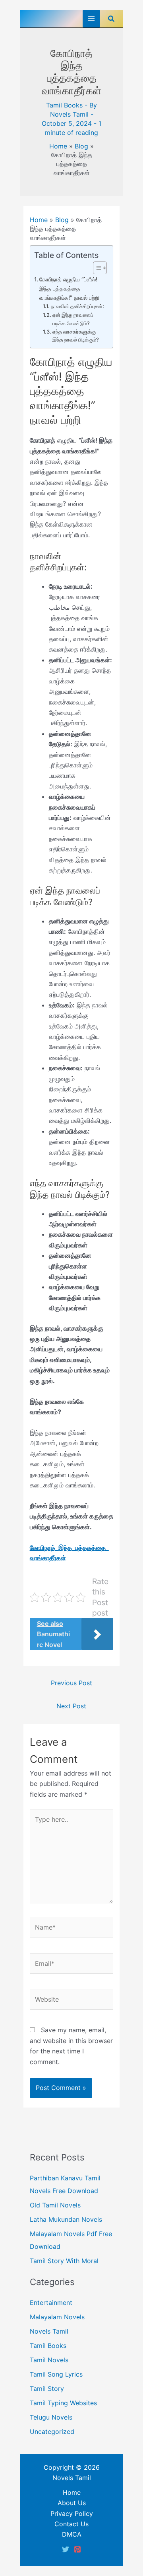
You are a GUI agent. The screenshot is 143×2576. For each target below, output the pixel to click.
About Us (72, 2503)
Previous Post (71, 1683)
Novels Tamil (49, 2331)
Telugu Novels (51, 2417)
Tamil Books (64, 105)
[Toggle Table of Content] (96, 268)
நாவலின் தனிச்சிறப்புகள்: (77, 306)
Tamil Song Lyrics (56, 2374)
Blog (81, 146)
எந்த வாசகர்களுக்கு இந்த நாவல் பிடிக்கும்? (76, 336)
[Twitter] (66, 2549)
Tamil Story (47, 2389)
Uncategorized (52, 2432)
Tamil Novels (49, 2360)
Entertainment (51, 2303)
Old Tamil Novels (55, 2205)
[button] (112, 19)
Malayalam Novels (57, 2317)
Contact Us (71, 2524)
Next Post (71, 1706)
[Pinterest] (77, 2549)
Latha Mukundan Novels (66, 2219)
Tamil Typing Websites (63, 2403)
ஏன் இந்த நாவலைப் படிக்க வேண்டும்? (73, 319)
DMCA (72, 2534)
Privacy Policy (72, 2514)
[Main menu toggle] (91, 19)
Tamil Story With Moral (64, 2261)
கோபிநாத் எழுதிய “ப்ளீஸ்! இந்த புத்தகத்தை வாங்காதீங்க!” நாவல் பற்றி (69, 288)
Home (58, 146)
